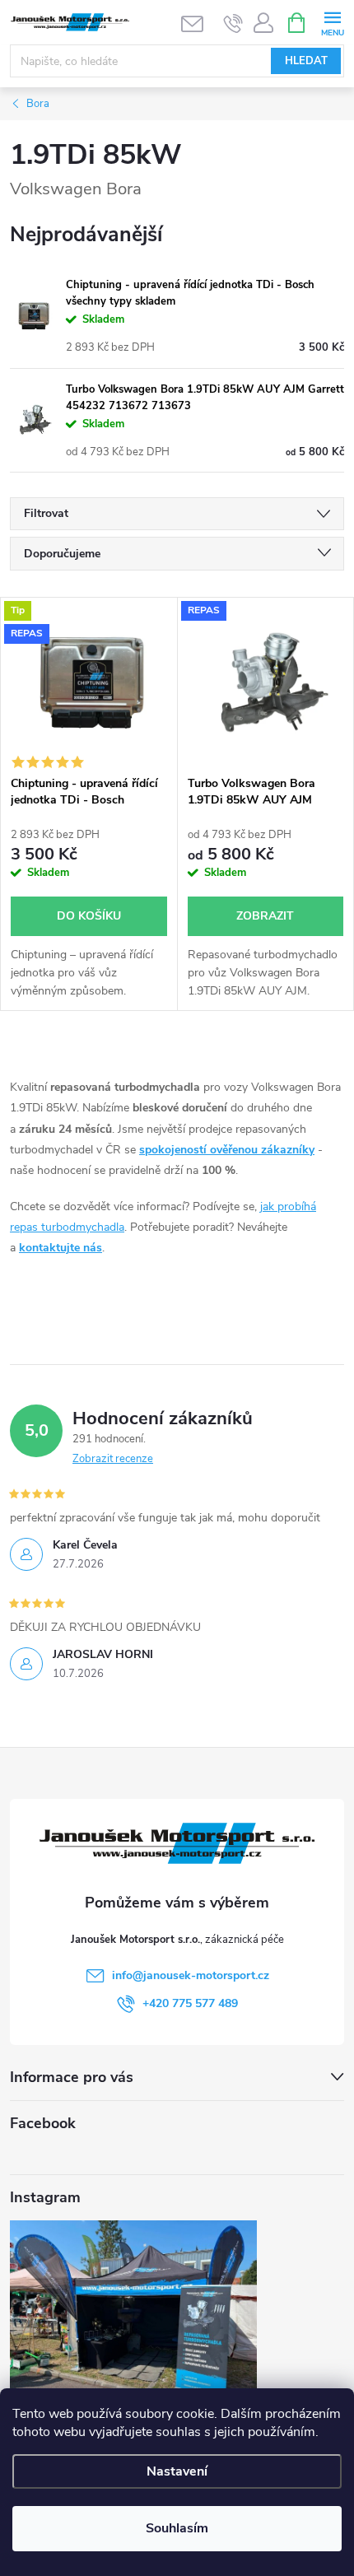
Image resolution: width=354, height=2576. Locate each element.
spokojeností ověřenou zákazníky (227, 1150)
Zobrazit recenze (113, 1459)
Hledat (306, 61)
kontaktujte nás (61, 1248)
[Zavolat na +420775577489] (233, 23)
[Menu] (332, 22)
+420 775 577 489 (190, 2003)
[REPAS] (266, 682)
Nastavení (177, 2471)
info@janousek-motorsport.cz (191, 1975)
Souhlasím (177, 2528)
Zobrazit (265, 916)
